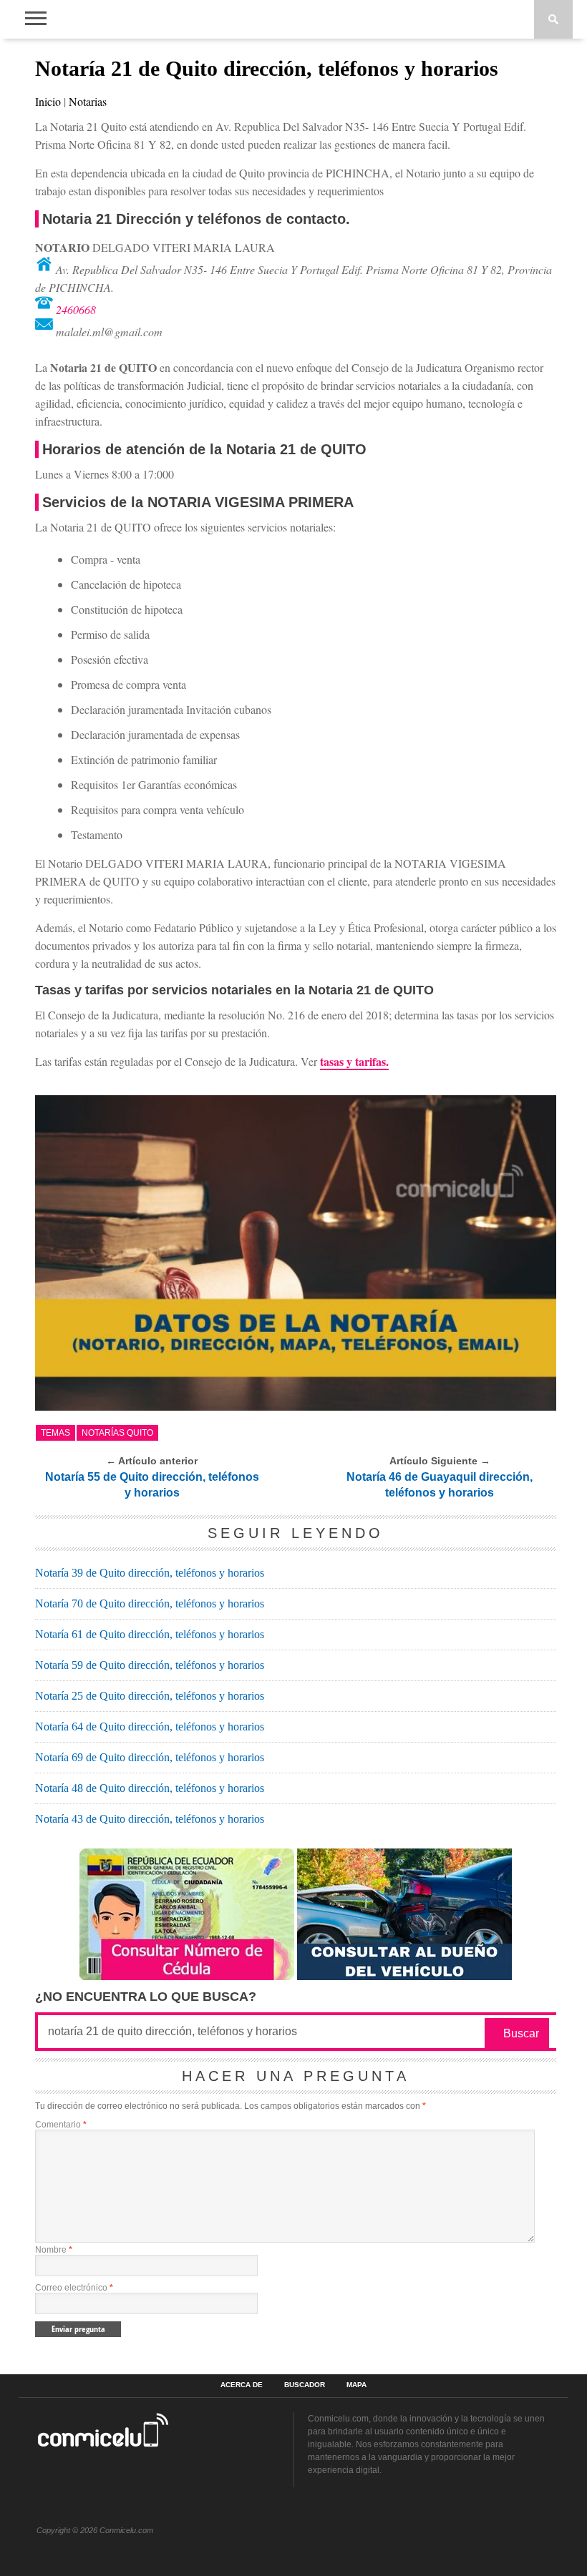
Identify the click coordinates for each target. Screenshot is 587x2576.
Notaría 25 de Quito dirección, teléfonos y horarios (150, 1696)
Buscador (305, 2385)
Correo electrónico (74, 2288)
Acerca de (242, 2385)
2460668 (76, 309)
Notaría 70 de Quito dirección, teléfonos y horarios (150, 1603)
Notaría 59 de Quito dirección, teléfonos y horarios (150, 1665)
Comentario (61, 2125)
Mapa (356, 2385)
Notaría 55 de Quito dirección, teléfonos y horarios (152, 1485)
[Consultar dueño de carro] (404, 1976)
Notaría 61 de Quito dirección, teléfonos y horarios (150, 1634)
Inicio (48, 101)
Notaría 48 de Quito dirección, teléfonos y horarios (150, 1788)
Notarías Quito (117, 1433)
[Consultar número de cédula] (187, 1976)
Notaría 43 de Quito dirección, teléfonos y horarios (150, 1819)
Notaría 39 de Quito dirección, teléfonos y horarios (150, 1573)
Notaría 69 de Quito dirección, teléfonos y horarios (150, 1757)
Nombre (54, 2250)
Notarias (88, 101)
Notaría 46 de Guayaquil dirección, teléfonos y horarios (440, 1485)
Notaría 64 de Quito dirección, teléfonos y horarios (150, 1727)
